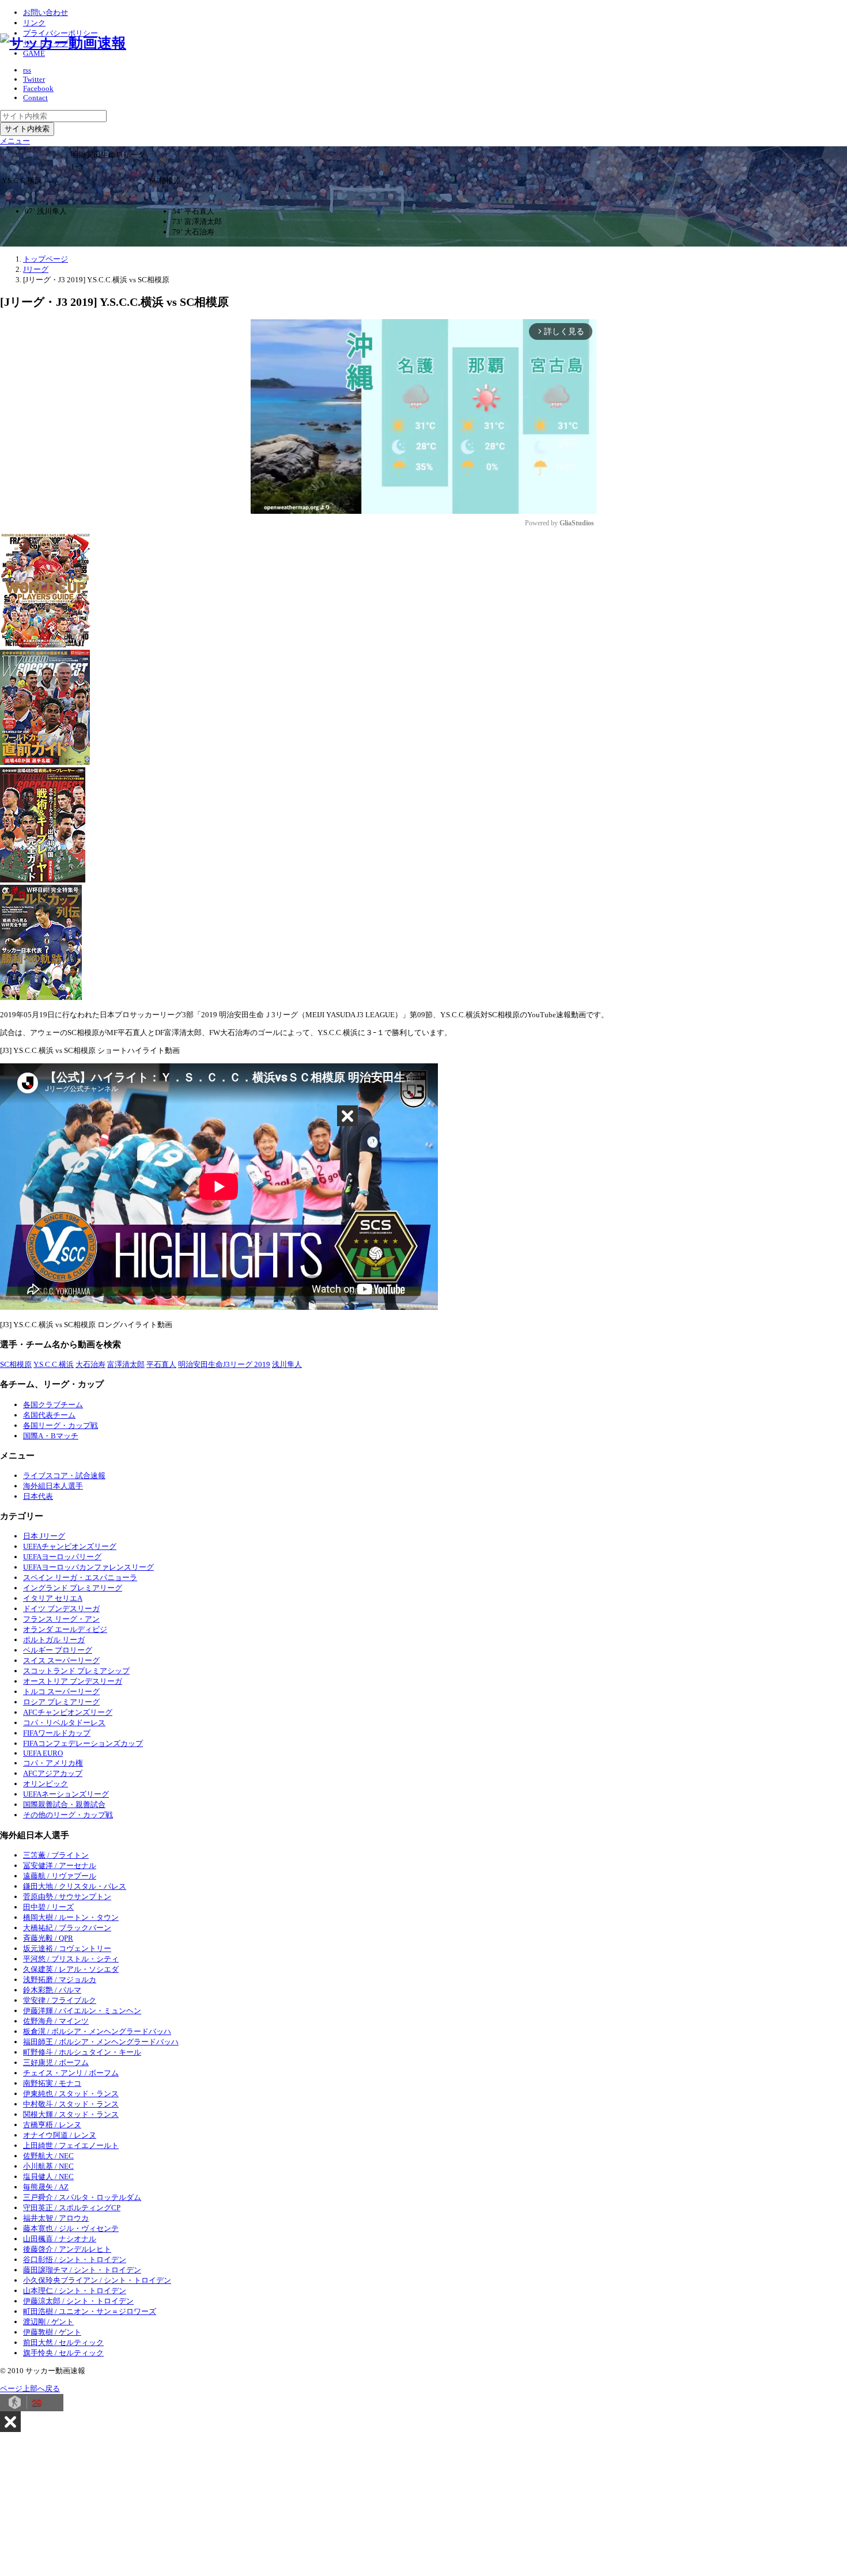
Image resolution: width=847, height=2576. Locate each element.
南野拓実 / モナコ (52, 2083)
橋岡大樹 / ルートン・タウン (71, 1917)
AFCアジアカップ (53, 1773)
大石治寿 (90, 1364)
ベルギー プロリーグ (58, 1650)
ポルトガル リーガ (54, 1640)
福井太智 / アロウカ (56, 2218)
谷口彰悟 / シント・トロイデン (75, 2259)
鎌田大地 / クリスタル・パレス (75, 1886)
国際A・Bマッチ (51, 1436)
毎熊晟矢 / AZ (46, 2187)
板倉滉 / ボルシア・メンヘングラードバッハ (97, 2031)
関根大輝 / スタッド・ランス (71, 2114)
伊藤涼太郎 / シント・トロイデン (78, 2301)
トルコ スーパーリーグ (61, 1692)
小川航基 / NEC (48, 2166)
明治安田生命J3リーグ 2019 (224, 1364)
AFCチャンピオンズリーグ (68, 1712)
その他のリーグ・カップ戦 (68, 1815)
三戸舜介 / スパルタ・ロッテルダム (82, 2197)
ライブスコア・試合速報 (64, 1475)
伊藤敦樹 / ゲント (52, 2332)
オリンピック (46, 1784)
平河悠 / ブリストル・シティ (71, 1959)
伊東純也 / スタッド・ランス (71, 2094)
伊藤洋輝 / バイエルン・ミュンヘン (82, 2011)
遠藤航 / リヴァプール (60, 1876)
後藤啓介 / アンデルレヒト (67, 2249)
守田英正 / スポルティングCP (72, 2208)
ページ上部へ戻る (30, 2389)
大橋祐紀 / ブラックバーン (67, 1928)
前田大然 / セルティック (63, 2342)
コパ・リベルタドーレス (64, 1723)
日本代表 (38, 1496)
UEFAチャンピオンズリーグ (70, 1546)
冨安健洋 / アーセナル (60, 1865)
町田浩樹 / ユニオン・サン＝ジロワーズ (90, 2311)
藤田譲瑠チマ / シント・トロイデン (82, 2270)
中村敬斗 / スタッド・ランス (71, 2104)
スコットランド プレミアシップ (76, 1671)
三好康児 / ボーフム (56, 2062)
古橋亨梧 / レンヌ (52, 2125)
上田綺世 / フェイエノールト (71, 2145)
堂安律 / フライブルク (60, 2000)
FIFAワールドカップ (57, 1733)
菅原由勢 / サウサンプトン (67, 1897)
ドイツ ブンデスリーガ (61, 1609)
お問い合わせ (46, 12)
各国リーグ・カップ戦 (60, 1425)
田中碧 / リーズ (48, 1907)
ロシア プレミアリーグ (61, 1702)
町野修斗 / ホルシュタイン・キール (82, 2052)
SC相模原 (16, 1364)
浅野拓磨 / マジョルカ (60, 1980)
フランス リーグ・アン (61, 1619)
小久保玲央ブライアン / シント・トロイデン (97, 2280)
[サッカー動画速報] (63, 43)
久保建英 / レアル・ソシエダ (71, 1969)
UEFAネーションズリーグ (66, 1794)
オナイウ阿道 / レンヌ (60, 2135)
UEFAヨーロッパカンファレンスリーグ (88, 1567)
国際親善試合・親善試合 (64, 1804)
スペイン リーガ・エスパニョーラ (80, 1577)
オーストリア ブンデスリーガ (73, 1681)
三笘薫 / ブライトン (56, 1855)
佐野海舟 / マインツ (56, 2021)
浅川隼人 (287, 1364)
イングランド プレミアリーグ (73, 1588)
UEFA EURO (43, 1753)
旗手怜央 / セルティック (63, 2353)
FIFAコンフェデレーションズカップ (83, 1743)
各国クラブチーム (53, 1405)
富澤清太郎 (126, 1364)
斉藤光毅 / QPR (48, 1938)
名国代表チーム (49, 1415)
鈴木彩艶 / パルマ (52, 1990)
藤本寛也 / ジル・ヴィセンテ (71, 2228)
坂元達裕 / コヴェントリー (67, 1948)
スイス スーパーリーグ (61, 1660)
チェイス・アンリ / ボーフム (71, 2073)
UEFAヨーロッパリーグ (62, 1557)
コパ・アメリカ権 (53, 1763)
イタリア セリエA (53, 1598)
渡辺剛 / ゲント (48, 2322)
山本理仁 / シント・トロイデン (75, 2291)
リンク (34, 23)
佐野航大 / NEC (48, 2156)
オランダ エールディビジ (65, 1629)
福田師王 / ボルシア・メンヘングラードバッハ (101, 2042)
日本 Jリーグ (44, 1536)
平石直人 (161, 1364)
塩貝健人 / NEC (48, 2177)
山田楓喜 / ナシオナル (60, 2239)
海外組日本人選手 (53, 1486)
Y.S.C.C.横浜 (54, 1364)
